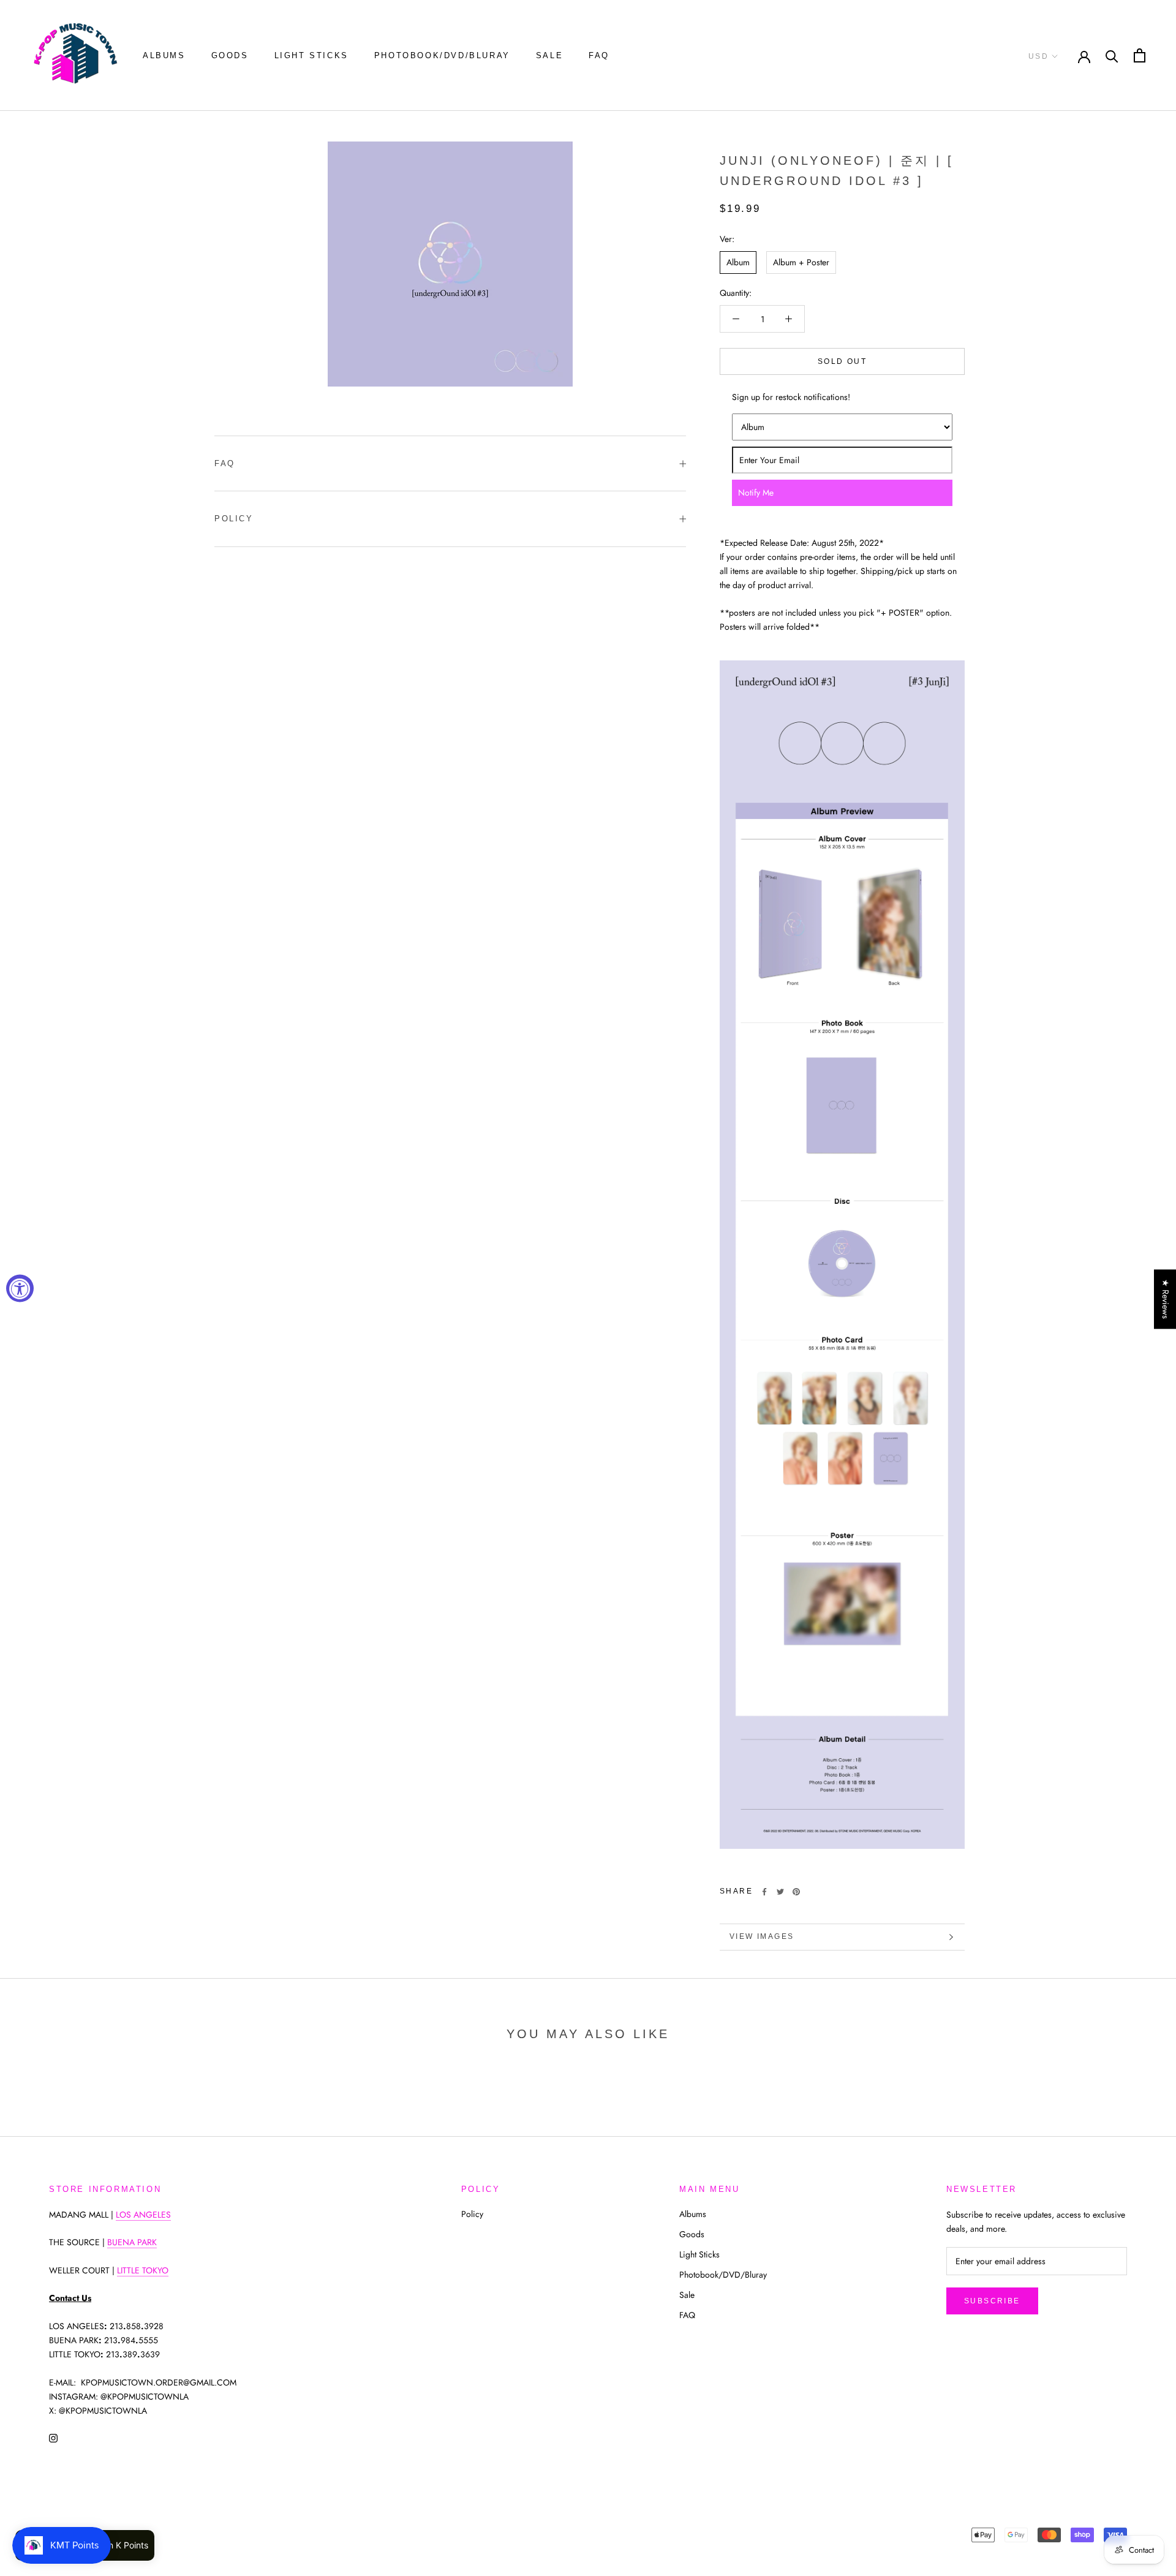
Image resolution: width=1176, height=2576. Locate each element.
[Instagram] (53, 2437)
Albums (164, 55)
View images (762, 1936)
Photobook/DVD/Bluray (442, 55)
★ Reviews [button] (1166, 1299)
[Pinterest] (796, 1892)
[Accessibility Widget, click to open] (20, 1288)
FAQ (599, 55)
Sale (549, 55)
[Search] (1112, 55)
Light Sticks (311, 55)
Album (738, 262)
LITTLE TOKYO (143, 2270)
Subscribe (992, 2301)
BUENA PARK (132, 2242)
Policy (234, 519)
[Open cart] (1140, 55)
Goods (230, 55)
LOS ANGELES (143, 2215)
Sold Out (842, 361)
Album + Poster (801, 262)
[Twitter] (780, 1892)
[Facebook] (764, 1892)
